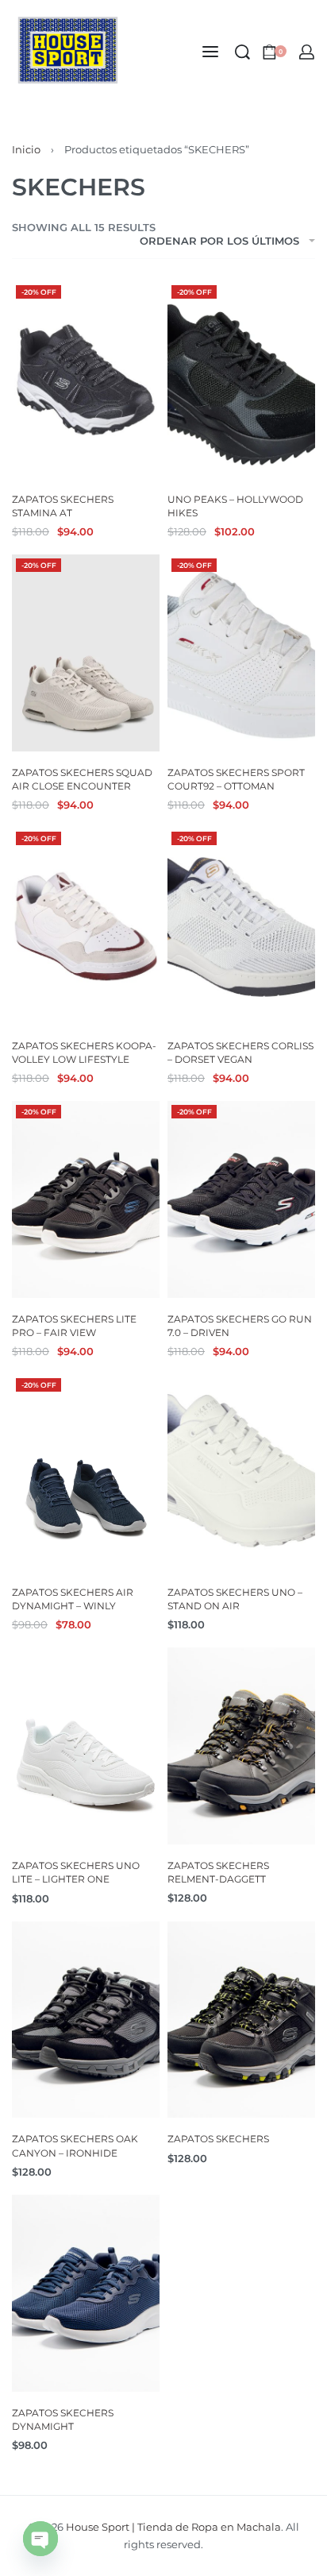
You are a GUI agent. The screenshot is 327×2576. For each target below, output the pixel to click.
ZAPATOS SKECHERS (218, 2139)
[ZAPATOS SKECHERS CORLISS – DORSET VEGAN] (241, 926)
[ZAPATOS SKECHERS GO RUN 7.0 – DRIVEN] (241, 1199)
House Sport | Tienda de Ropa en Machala (173, 2527)
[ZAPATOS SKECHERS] (241, 2020)
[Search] (242, 52)
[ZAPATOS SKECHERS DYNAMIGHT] (86, 2293)
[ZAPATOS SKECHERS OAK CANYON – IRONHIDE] (86, 2020)
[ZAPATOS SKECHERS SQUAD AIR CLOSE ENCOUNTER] (86, 653)
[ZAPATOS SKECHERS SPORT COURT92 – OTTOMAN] (241, 653)
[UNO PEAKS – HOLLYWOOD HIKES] (241, 380)
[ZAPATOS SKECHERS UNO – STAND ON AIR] (241, 1473)
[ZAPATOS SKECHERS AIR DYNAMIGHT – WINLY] (86, 1473)
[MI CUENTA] (307, 52)
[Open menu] (210, 52)
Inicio (26, 149)
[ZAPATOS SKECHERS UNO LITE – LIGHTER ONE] (86, 1746)
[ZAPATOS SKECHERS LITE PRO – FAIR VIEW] (86, 1199)
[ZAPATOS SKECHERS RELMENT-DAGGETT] (241, 1746)
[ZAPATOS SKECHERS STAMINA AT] (86, 380)
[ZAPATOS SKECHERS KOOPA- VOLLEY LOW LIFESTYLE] (86, 926)
